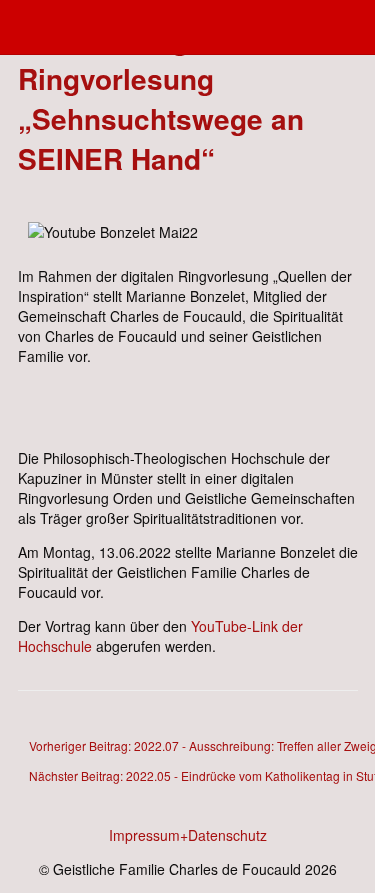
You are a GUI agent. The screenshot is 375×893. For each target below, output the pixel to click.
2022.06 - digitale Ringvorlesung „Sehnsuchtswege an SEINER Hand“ (161, 98)
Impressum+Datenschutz (188, 835)
